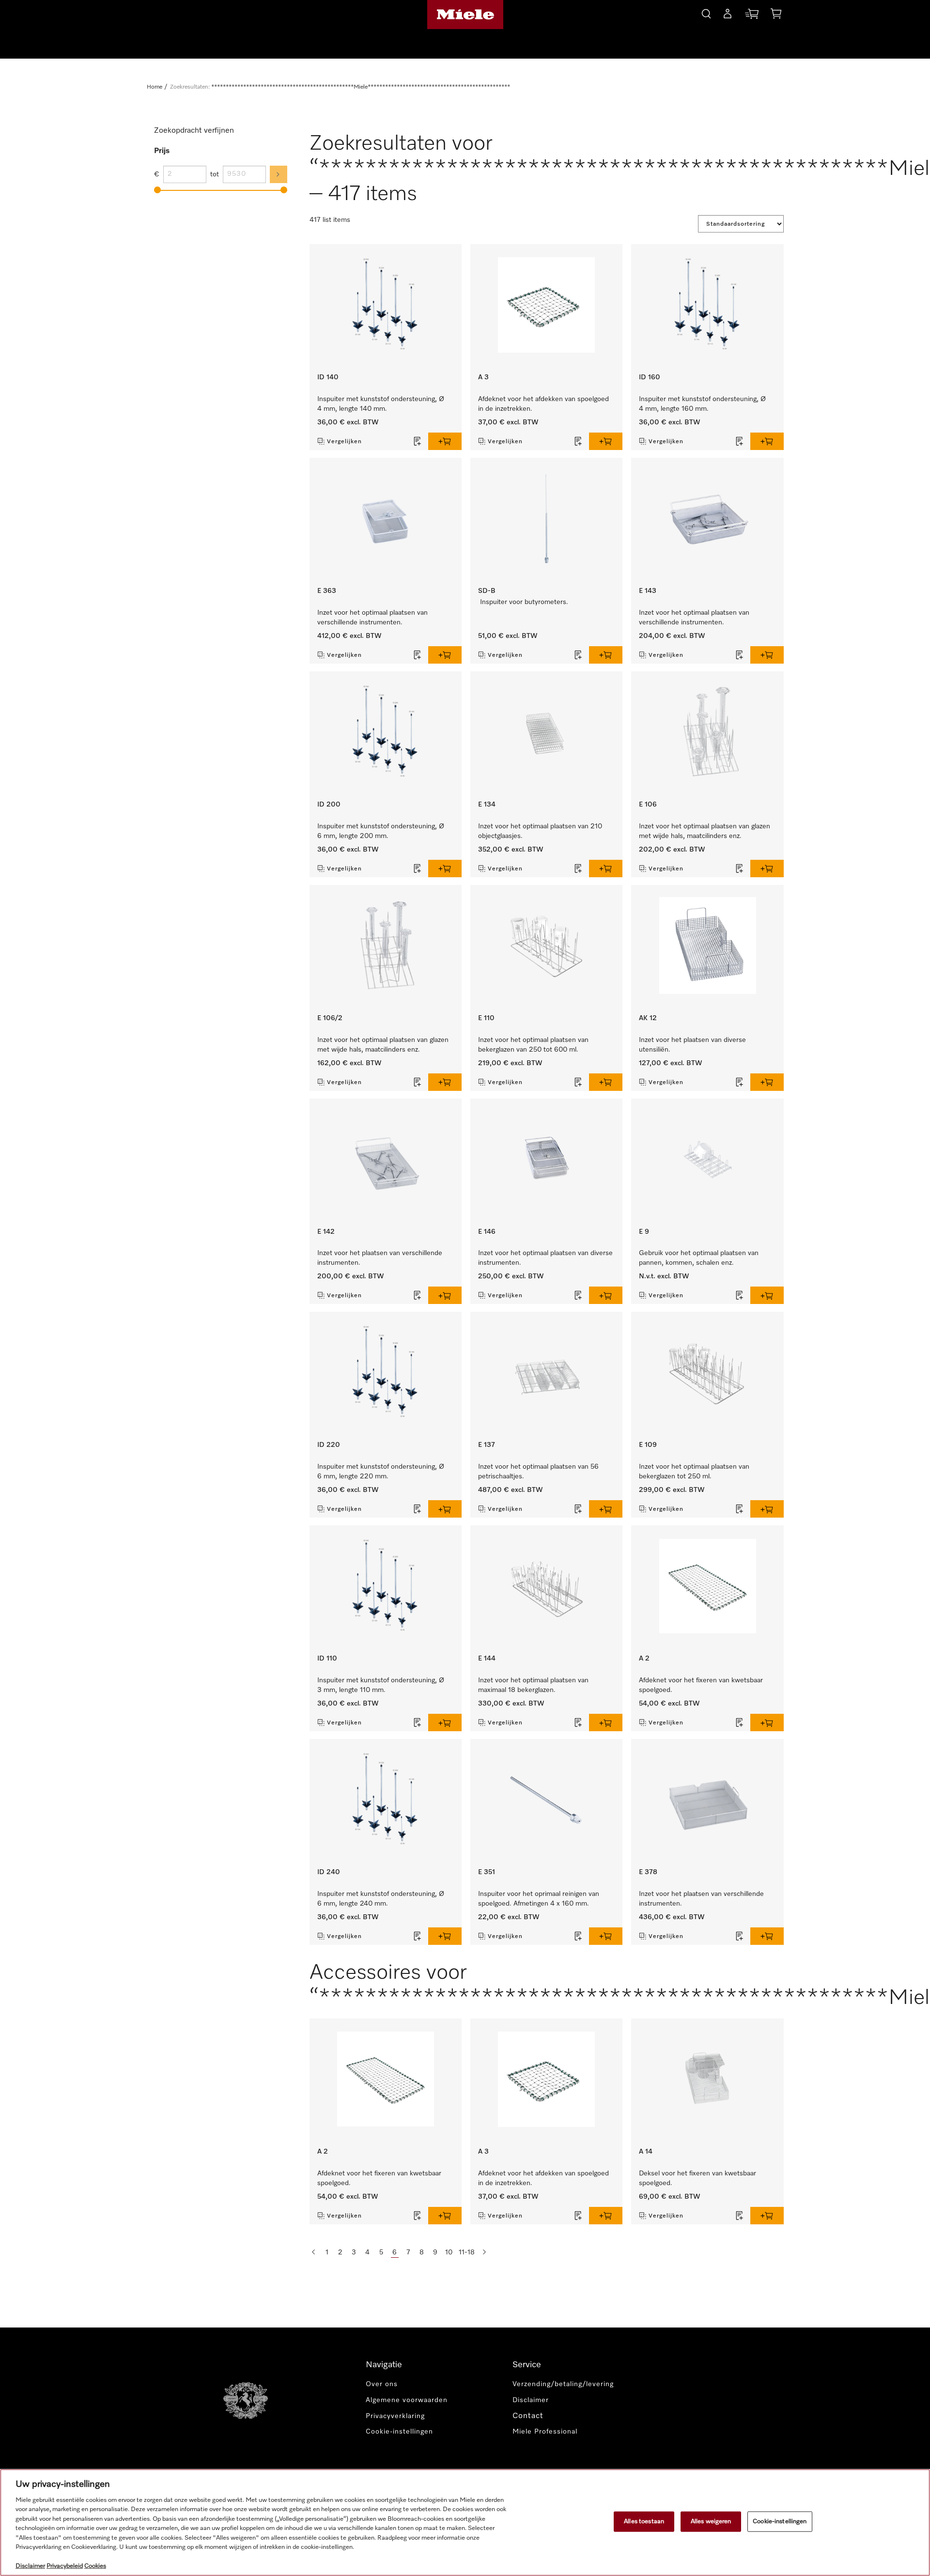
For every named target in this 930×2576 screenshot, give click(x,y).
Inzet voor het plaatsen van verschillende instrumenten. (380, 1258)
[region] (465, 2522)
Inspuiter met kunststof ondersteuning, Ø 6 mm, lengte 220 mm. (381, 1472)
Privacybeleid (65, 2566)
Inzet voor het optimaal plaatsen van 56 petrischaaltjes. (538, 1472)
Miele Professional (545, 2432)
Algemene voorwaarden (407, 2400)
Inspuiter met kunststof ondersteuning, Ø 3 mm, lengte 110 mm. (381, 1685)
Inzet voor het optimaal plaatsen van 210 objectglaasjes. (540, 831)
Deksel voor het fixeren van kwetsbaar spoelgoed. (697, 2178)
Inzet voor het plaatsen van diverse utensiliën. (692, 1045)
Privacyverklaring (395, 2416)
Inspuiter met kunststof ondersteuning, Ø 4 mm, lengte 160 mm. (702, 404)
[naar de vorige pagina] (313, 2252)
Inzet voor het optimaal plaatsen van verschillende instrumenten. (372, 618)
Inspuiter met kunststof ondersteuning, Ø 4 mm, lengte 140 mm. (381, 404)
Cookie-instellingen (780, 2522)
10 (449, 2252)
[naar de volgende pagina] (484, 2252)
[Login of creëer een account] (728, 16)
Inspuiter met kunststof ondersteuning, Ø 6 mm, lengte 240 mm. (381, 1899)
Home (155, 87)
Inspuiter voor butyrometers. (524, 602)
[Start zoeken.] (706, 12)
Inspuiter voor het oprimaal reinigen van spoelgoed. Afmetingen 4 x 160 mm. (539, 1899)
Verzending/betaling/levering (563, 2384)
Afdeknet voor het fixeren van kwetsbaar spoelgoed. (701, 1685)
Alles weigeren (711, 2522)
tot (215, 174)
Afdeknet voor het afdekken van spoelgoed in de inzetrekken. (543, 404)
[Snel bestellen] (752, 16)
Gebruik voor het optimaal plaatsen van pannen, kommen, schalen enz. (699, 1258)
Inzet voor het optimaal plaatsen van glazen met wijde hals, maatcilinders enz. (705, 831)
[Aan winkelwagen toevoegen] (445, 441)
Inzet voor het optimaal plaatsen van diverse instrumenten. (545, 1258)
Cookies (95, 2566)
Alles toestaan (644, 2522)
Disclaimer (531, 2400)
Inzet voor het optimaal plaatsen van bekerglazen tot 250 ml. (694, 1472)
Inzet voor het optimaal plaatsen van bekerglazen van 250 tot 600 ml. (533, 1045)
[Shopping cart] (776, 15)
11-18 (467, 2252)
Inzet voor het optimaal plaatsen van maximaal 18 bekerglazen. (533, 1685)
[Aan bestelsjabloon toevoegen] (418, 441)
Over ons (382, 2384)
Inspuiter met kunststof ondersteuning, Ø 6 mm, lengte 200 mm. (381, 831)
